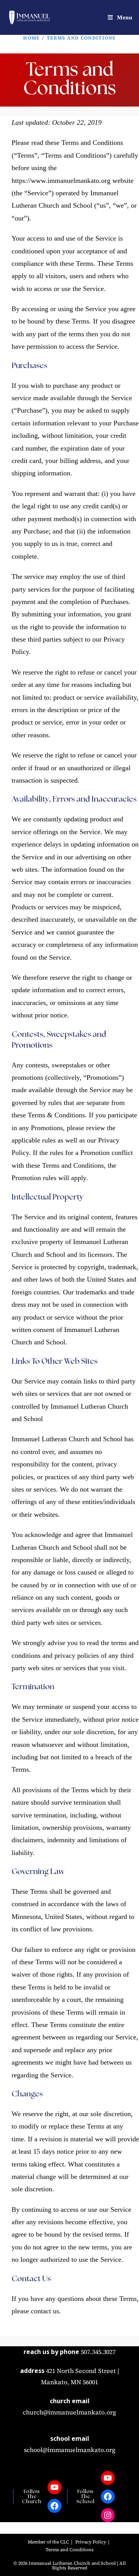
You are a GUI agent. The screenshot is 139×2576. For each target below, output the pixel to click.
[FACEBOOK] (54, 2506)
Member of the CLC (48, 2542)
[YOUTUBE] (54, 2487)
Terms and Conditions (81, 38)
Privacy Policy (91, 2542)
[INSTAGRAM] (108, 2515)
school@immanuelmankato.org (70, 2450)
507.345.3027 (98, 2352)
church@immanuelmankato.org (69, 2412)
